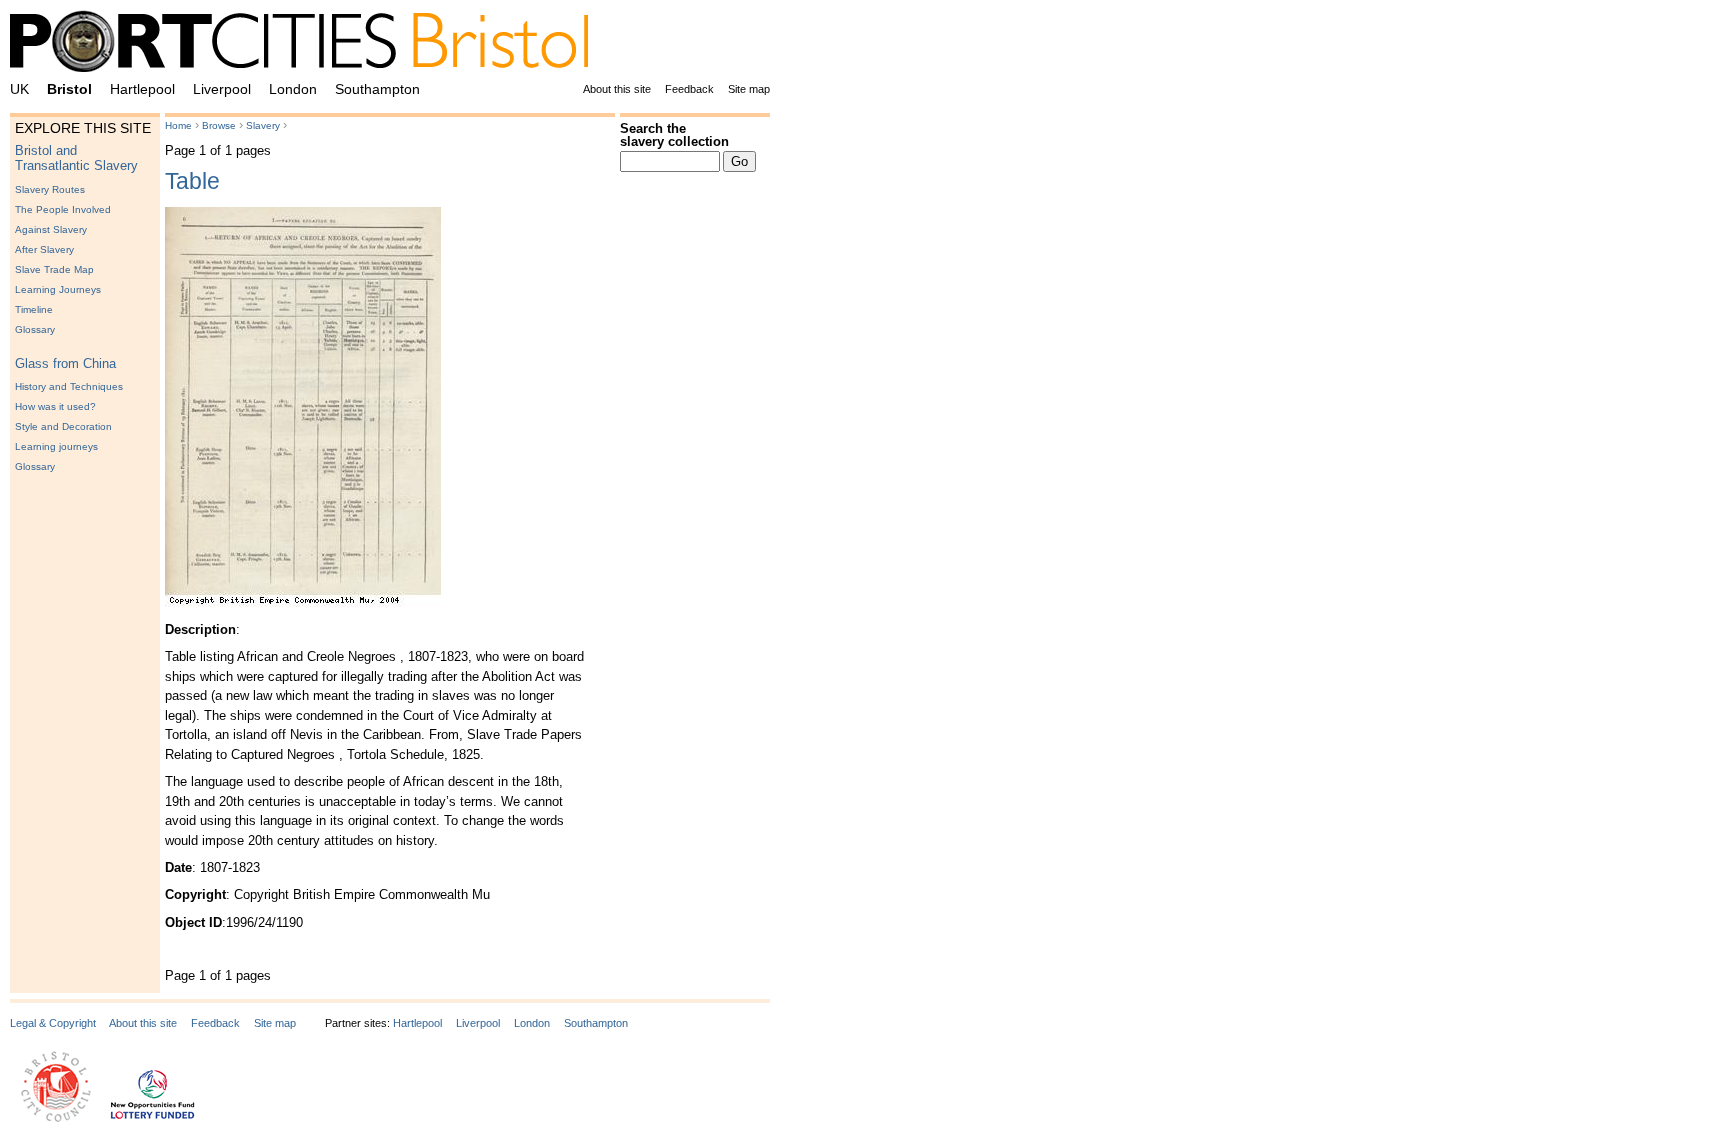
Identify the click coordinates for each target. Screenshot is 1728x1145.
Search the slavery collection (674, 135)
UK (19, 89)
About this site (617, 89)
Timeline (34, 309)
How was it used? (55, 406)
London (293, 89)
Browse (219, 125)
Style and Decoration (63, 426)
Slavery (263, 125)
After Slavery (44, 249)
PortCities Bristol (307, 45)
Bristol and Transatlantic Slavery (76, 158)
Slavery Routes (50, 189)
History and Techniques (69, 386)
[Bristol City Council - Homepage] (56, 1118)
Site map (749, 89)
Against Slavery (51, 229)
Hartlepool (142, 89)
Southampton (377, 89)
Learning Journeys (58, 289)
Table (192, 181)
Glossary (35, 329)
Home (178, 125)
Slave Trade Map (54, 269)
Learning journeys (56, 446)
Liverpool (222, 89)
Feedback (689, 89)
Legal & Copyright (53, 1023)
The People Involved (63, 209)
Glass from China (65, 363)
